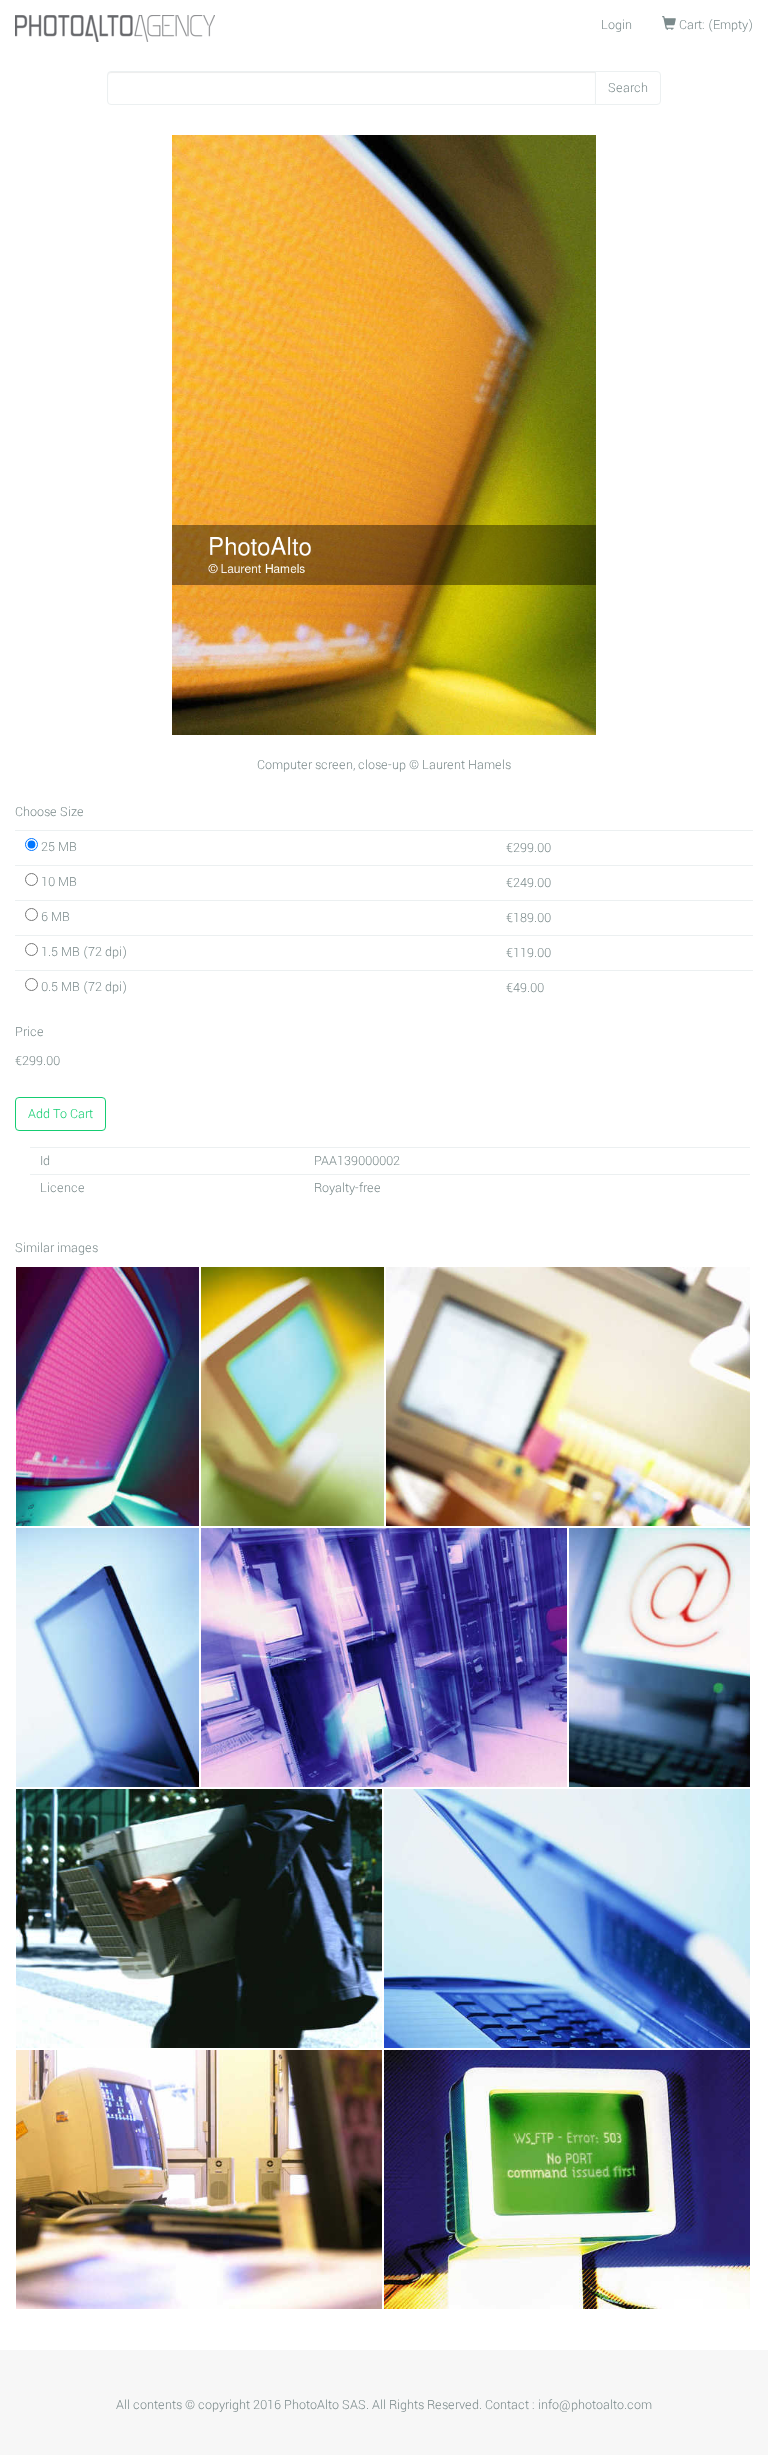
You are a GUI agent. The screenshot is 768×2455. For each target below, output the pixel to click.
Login (616, 25)
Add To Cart (60, 1114)
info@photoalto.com (595, 2405)
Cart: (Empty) (714, 25)
